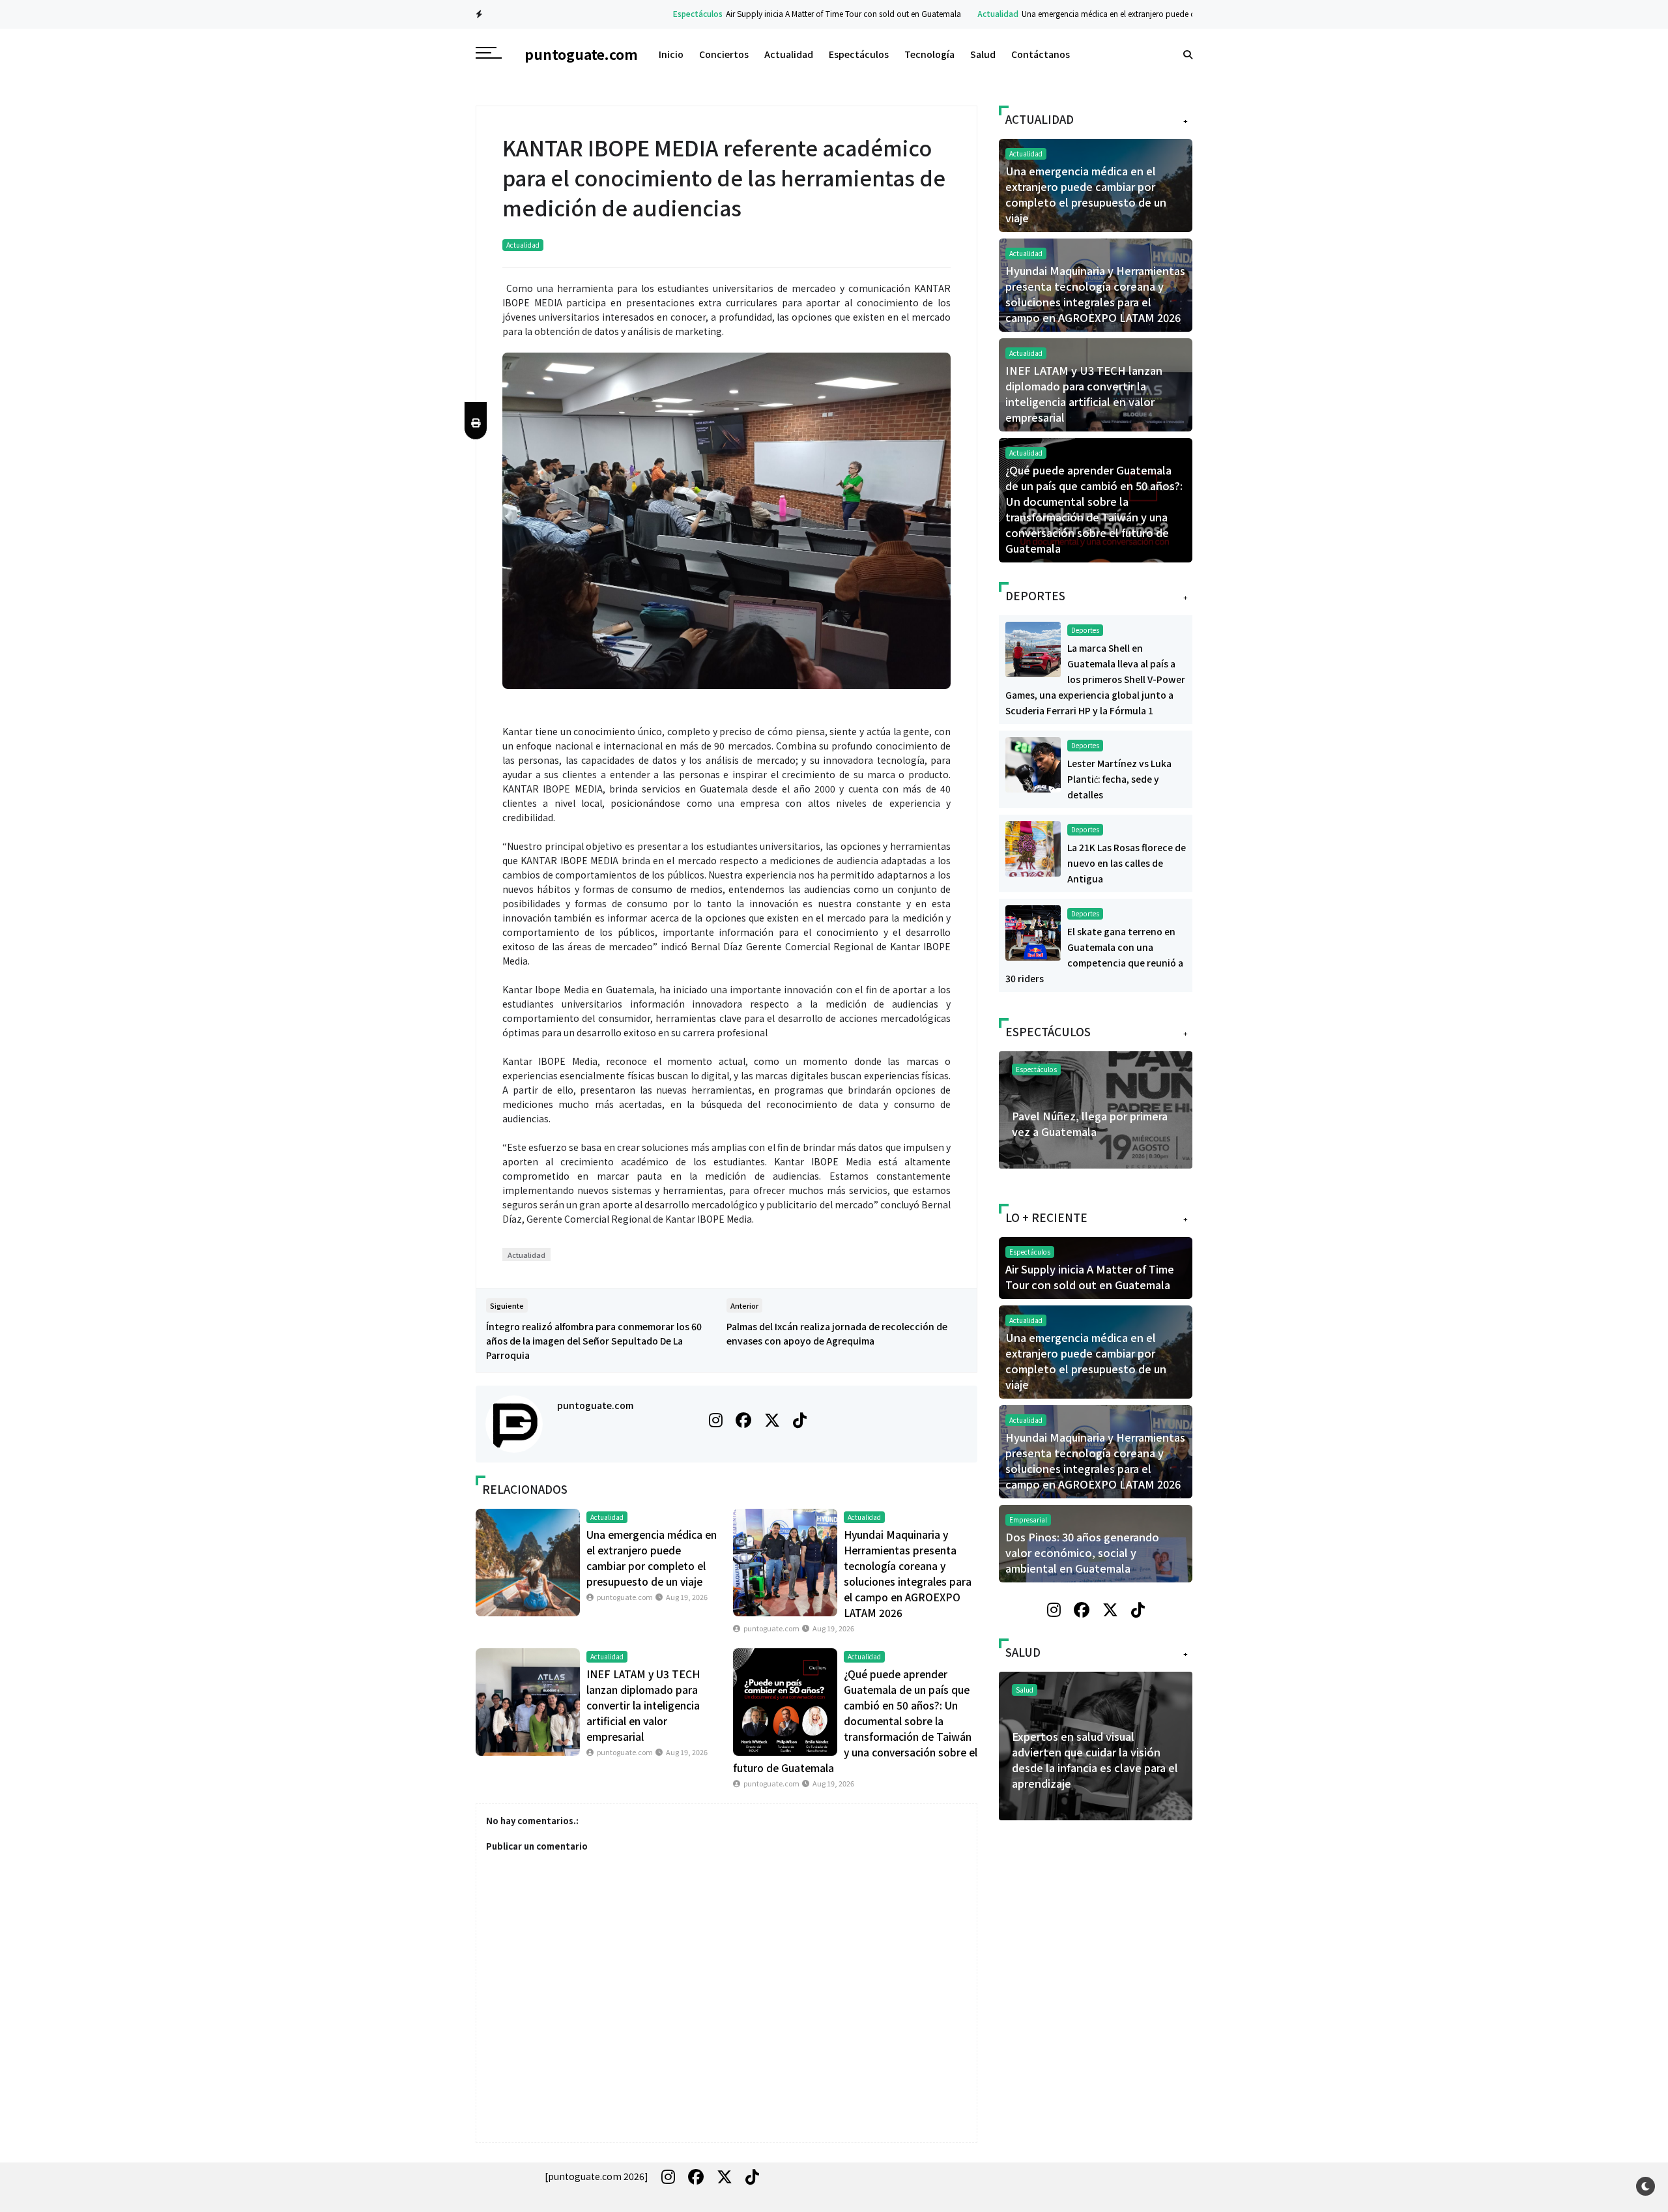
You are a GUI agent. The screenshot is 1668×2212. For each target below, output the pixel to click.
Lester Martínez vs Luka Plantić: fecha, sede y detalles (1119, 779)
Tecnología (929, 54)
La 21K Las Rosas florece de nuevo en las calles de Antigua (1127, 863)
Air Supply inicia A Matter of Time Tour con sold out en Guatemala (764, 13)
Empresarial (1028, 1520)
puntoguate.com (595, 1405)
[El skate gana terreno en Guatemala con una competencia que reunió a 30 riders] (1033, 931)
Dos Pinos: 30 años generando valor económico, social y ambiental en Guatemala (1082, 1552)
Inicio (671, 54)
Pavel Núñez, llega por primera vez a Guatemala (1090, 1124)
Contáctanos (1041, 54)
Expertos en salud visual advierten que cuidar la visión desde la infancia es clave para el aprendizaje (1095, 1760)
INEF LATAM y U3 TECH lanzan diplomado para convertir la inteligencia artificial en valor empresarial (643, 1705)
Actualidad (918, 13)
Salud (983, 54)
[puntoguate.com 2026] (597, 2176)
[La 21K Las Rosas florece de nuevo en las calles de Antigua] (1033, 847)
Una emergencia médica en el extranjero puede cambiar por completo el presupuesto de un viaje (1115, 13)
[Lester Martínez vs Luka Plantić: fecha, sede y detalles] (1033, 763)
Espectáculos (618, 13)
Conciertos (724, 54)
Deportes (1085, 630)
